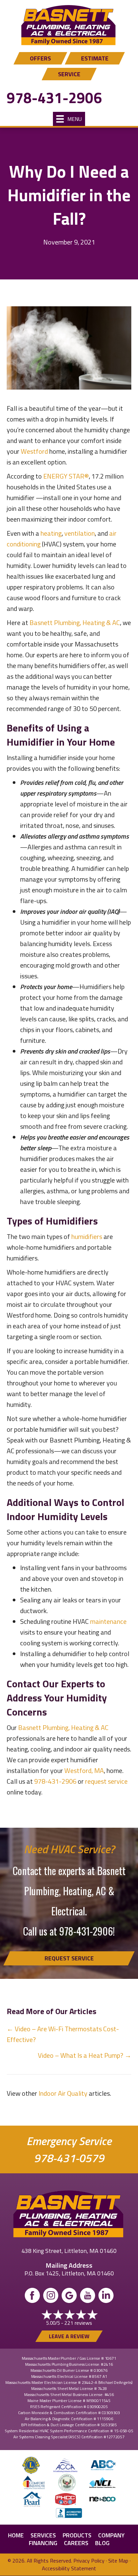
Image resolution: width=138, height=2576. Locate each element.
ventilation (80, 533)
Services (43, 2535)
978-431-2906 (54, 98)
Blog (102, 2543)
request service (106, 1781)
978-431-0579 (69, 2158)
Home (16, 2535)
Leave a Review (69, 2336)
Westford (34, 451)
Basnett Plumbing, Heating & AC (75, 623)
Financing (43, 2543)
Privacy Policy (89, 2561)
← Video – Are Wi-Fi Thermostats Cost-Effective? (63, 2034)
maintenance (108, 1621)
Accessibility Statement (69, 2568)
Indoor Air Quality (63, 2093)
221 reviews (78, 2323)
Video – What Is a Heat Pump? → (85, 2055)
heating (51, 533)
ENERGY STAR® (66, 476)
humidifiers (87, 1236)
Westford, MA (84, 1770)
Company (111, 2535)
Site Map (118, 2561)
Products (77, 2535)
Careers (76, 2543)
